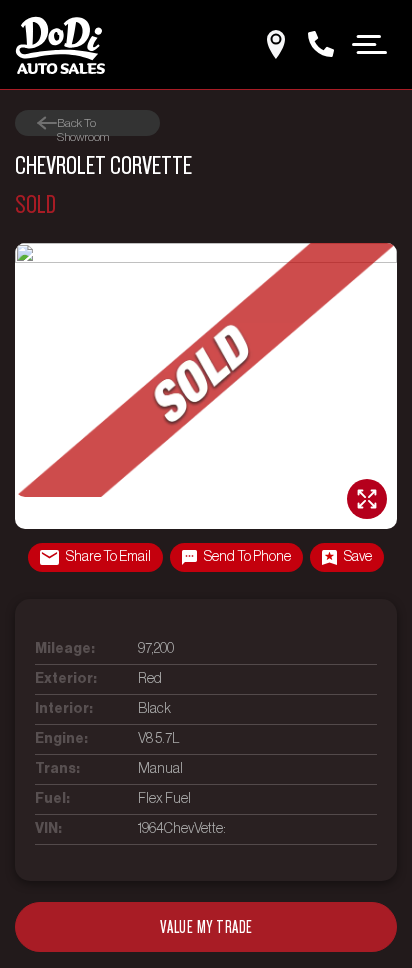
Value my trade (206, 927)
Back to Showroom (83, 123)
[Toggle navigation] (370, 43)
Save (358, 557)
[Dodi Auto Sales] (60, 44)
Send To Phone (247, 557)
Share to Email (108, 557)
